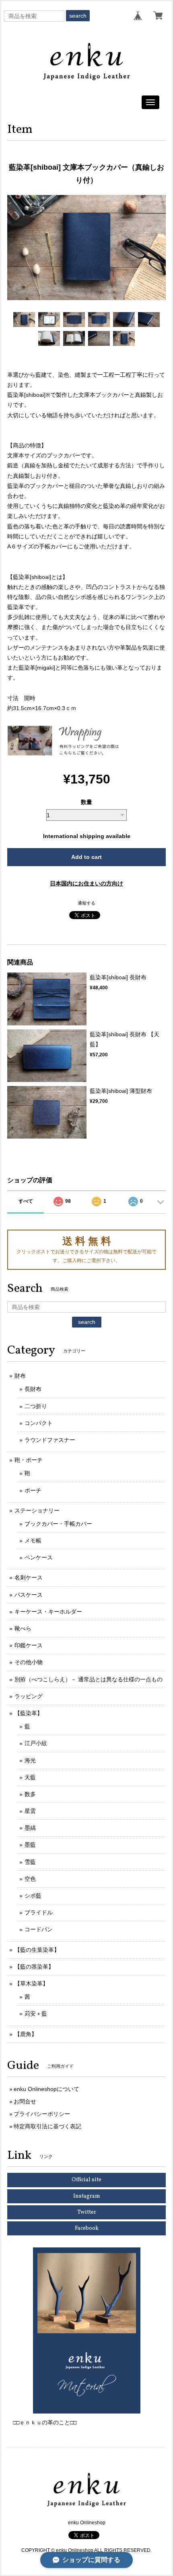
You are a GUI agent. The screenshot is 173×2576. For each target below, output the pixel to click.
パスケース (29, 1595)
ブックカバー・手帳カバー (58, 1524)
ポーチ (33, 1490)
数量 (86, 802)
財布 (20, 1376)
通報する (86, 903)
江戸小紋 (36, 1743)
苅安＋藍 (36, 2014)
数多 (30, 1794)
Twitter (87, 2212)
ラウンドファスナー (50, 1440)
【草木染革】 (31, 1983)
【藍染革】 (29, 1713)
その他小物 (29, 1662)
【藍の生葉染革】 (37, 1950)
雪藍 (30, 1862)
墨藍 (30, 1845)
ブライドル (39, 1912)
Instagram (87, 2196)
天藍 (30, 1777)
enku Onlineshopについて (46, 2089)
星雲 (30, 1811)
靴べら (23, 1628)
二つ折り (36, 1406)
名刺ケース (29, 1577)
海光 (30, 1760)
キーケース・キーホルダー (48, 1612)
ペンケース (39, 1557)
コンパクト (39, 1423)
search (78, 16)
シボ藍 (33, 1896)
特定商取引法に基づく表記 (47, 2126)
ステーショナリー (37, 1510)
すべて (26, 1201)
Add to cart (86, 857)
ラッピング (29, 1696)
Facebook (87, 2228)
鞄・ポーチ (29, 1460)
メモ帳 (33, 1541)
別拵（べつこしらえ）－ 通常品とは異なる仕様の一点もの (89, 1679)
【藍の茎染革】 (34, 1967)
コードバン (39, 1929)
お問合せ (25, 2101)
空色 (30, 1879)
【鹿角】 (26, 2034)
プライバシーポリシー (42, 2114)
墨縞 (30, 1828)
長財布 (33, 1389)
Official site (86, 2180)
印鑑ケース (29, 1645)
